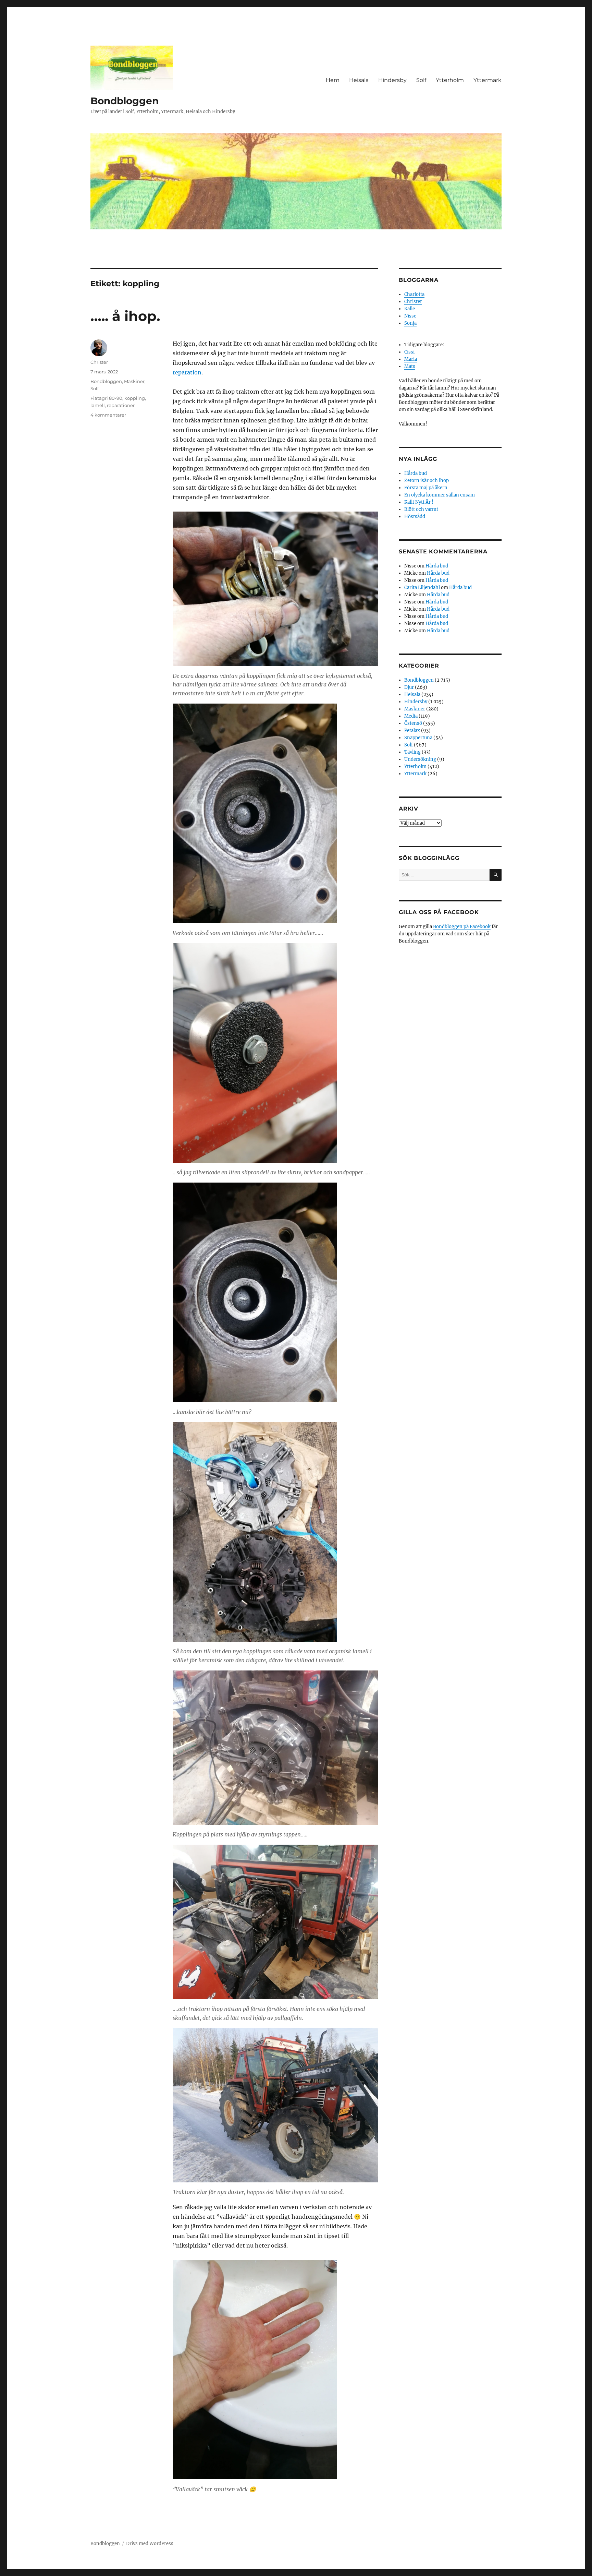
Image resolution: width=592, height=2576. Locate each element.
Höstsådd (415, 517)
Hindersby (392, 80)
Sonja (410, 323)
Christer (99, 362)
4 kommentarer (108, 415)
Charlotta (414, 294)
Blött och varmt (421, 509)
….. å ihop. (125, 316)
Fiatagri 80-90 (106, 398)
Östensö (413, 723)
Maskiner (134, 381)
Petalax (412, 730)
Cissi (409, 352)
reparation (187, 372)
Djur (409, 687)
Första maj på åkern (426, 488)
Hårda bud (416, 473)
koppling (135, 398)
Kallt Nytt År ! (419, 502)
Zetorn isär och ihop (427, 481)
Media (411, 716)
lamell (98, 405)
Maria (411, 359)
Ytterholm (450, 80)
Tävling (412, 752)
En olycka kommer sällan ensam (440, 495)
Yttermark (488, 80)
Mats (410, 366)
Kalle (410, 309)
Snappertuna (418, 738)
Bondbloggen (125, 101)
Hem (333, 80)
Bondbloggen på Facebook (462, 927)
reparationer (121, 405)
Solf (421, 80)
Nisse (410, 316)
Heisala (359, 80)
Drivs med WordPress (150, 2544)
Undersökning (420, 759)
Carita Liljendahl (422, 588)
